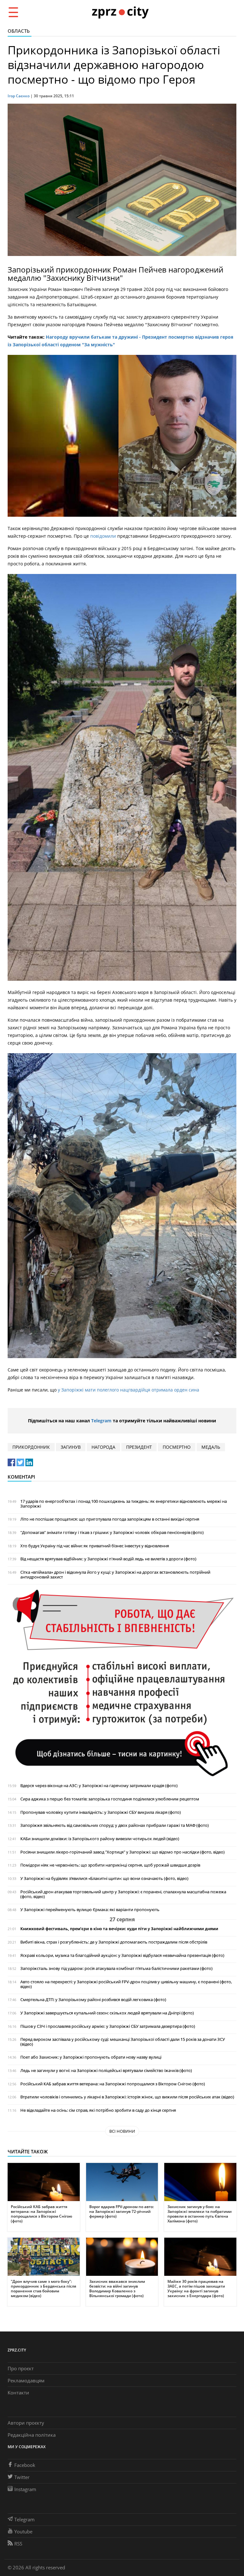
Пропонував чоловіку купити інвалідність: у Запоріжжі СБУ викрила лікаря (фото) (101, 1812)
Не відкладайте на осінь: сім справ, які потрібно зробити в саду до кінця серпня (98, 2110)
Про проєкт (21, 2368)
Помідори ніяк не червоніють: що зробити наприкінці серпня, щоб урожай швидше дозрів (110, 1865)
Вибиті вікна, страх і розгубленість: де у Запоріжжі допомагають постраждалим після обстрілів (114, 1942)
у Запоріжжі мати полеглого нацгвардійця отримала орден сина (129, 1390)
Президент (139, 1447)
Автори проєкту (26, 2423)
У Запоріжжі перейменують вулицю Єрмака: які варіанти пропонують (90, 1910)
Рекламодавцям (26, 2380)
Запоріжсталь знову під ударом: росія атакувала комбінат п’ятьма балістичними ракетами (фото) (116, 1968)
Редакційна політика (32, 2435)
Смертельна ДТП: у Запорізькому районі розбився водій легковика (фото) (93, 2000)
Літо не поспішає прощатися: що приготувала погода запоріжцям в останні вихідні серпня (110, 1519)
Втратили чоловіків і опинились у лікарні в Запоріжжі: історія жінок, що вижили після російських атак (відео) (127, 2097)
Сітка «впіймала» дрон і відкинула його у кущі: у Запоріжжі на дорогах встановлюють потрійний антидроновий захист (115, 1575)
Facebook (25, 2465)
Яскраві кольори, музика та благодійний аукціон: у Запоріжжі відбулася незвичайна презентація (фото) (122, 1955)
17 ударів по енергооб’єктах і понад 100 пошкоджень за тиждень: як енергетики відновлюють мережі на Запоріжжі (124, 1504)
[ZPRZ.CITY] (120, 12)
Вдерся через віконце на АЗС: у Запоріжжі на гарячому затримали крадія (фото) (99, 1786)
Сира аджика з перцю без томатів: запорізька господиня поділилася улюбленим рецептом (110, 1799)
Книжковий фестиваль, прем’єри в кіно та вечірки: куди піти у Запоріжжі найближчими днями (119, 1929)
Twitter (22, 2477)
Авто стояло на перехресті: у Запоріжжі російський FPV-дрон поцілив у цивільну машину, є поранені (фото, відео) (126, 1984)
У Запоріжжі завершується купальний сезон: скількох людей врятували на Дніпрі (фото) (107, 2013)
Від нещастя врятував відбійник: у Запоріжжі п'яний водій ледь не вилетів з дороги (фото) (108, 1559)
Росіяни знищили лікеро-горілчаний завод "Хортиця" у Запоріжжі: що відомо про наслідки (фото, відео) (122, 1852)
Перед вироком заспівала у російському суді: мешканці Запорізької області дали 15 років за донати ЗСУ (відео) (123, 2042)
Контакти (18, 2393)
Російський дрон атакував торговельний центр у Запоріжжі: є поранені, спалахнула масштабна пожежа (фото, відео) (123, 1894)
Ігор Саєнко (19, 96)
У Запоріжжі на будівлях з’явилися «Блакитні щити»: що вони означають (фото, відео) (104, 1878)
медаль (211, 1447)
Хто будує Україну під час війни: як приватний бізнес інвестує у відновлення (95, 1546)
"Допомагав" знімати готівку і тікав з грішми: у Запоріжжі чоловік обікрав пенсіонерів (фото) (112, 1533)
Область (19, 31)
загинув (71, 1447)
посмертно (177, 1447)
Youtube (23, 2531)
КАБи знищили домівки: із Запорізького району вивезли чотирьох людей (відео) (100, 1839)
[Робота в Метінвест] (122, 1683)
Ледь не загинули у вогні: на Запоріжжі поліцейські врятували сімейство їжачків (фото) (106, 2071)
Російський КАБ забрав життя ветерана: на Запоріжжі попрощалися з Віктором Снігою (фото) (113, 2084)
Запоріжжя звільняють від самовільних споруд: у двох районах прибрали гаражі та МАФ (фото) (115, 1825)
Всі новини (122, 2131)
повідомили (104, 536)
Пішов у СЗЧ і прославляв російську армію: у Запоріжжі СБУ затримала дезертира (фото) (108, 2026)
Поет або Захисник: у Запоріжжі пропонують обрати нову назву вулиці (91, 2057)
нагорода (103, 1447)
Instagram (25, 2489)
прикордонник (31, 1447)
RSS (18, 2544)
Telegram (101, 1421)
